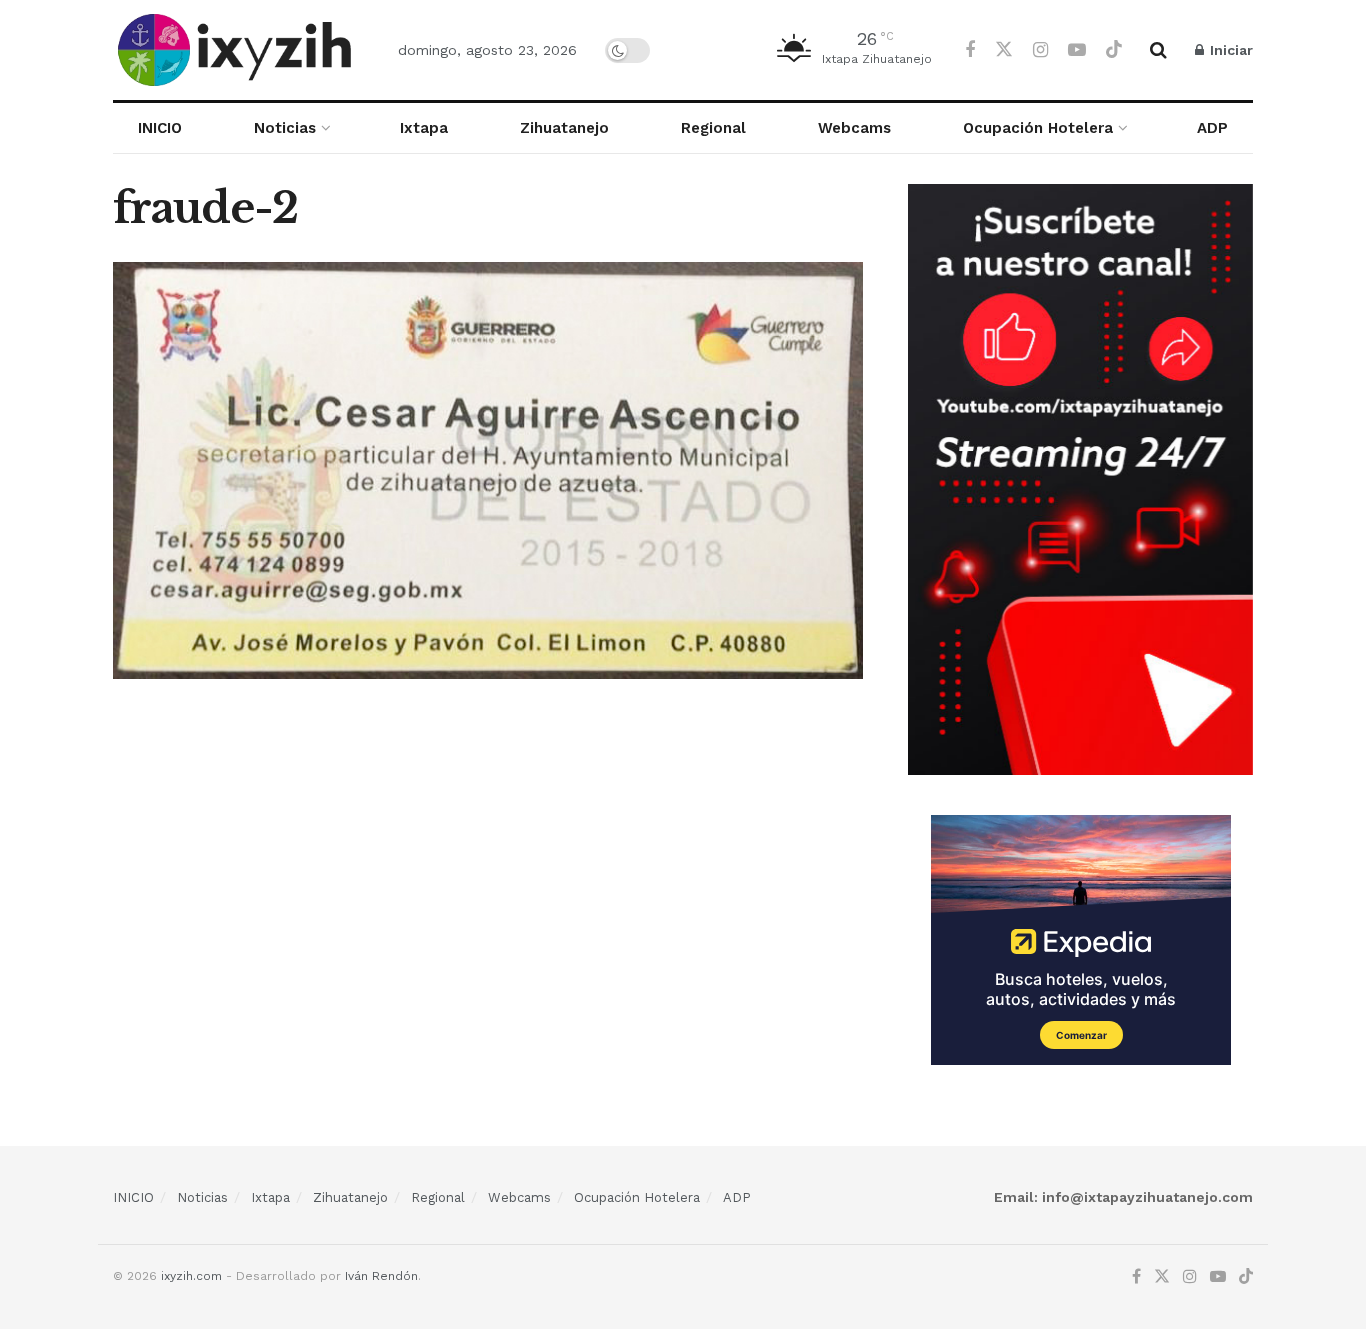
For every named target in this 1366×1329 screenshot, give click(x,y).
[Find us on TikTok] (1114, 50)
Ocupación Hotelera (1038, 128)
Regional (713, 128)
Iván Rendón (381, 1276)
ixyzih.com (191, 1276)
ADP (1212, 128)
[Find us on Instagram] (1040, 50)
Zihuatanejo (564, 128)
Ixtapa (424, 128)
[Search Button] (1158, 50)
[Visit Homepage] (238, 50)
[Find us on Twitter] (1004, 50)
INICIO (160, 128)
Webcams (854, 128)
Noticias (285, 128)
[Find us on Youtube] (1077, 50)
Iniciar (1229, 50)
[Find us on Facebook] (970, 50)
